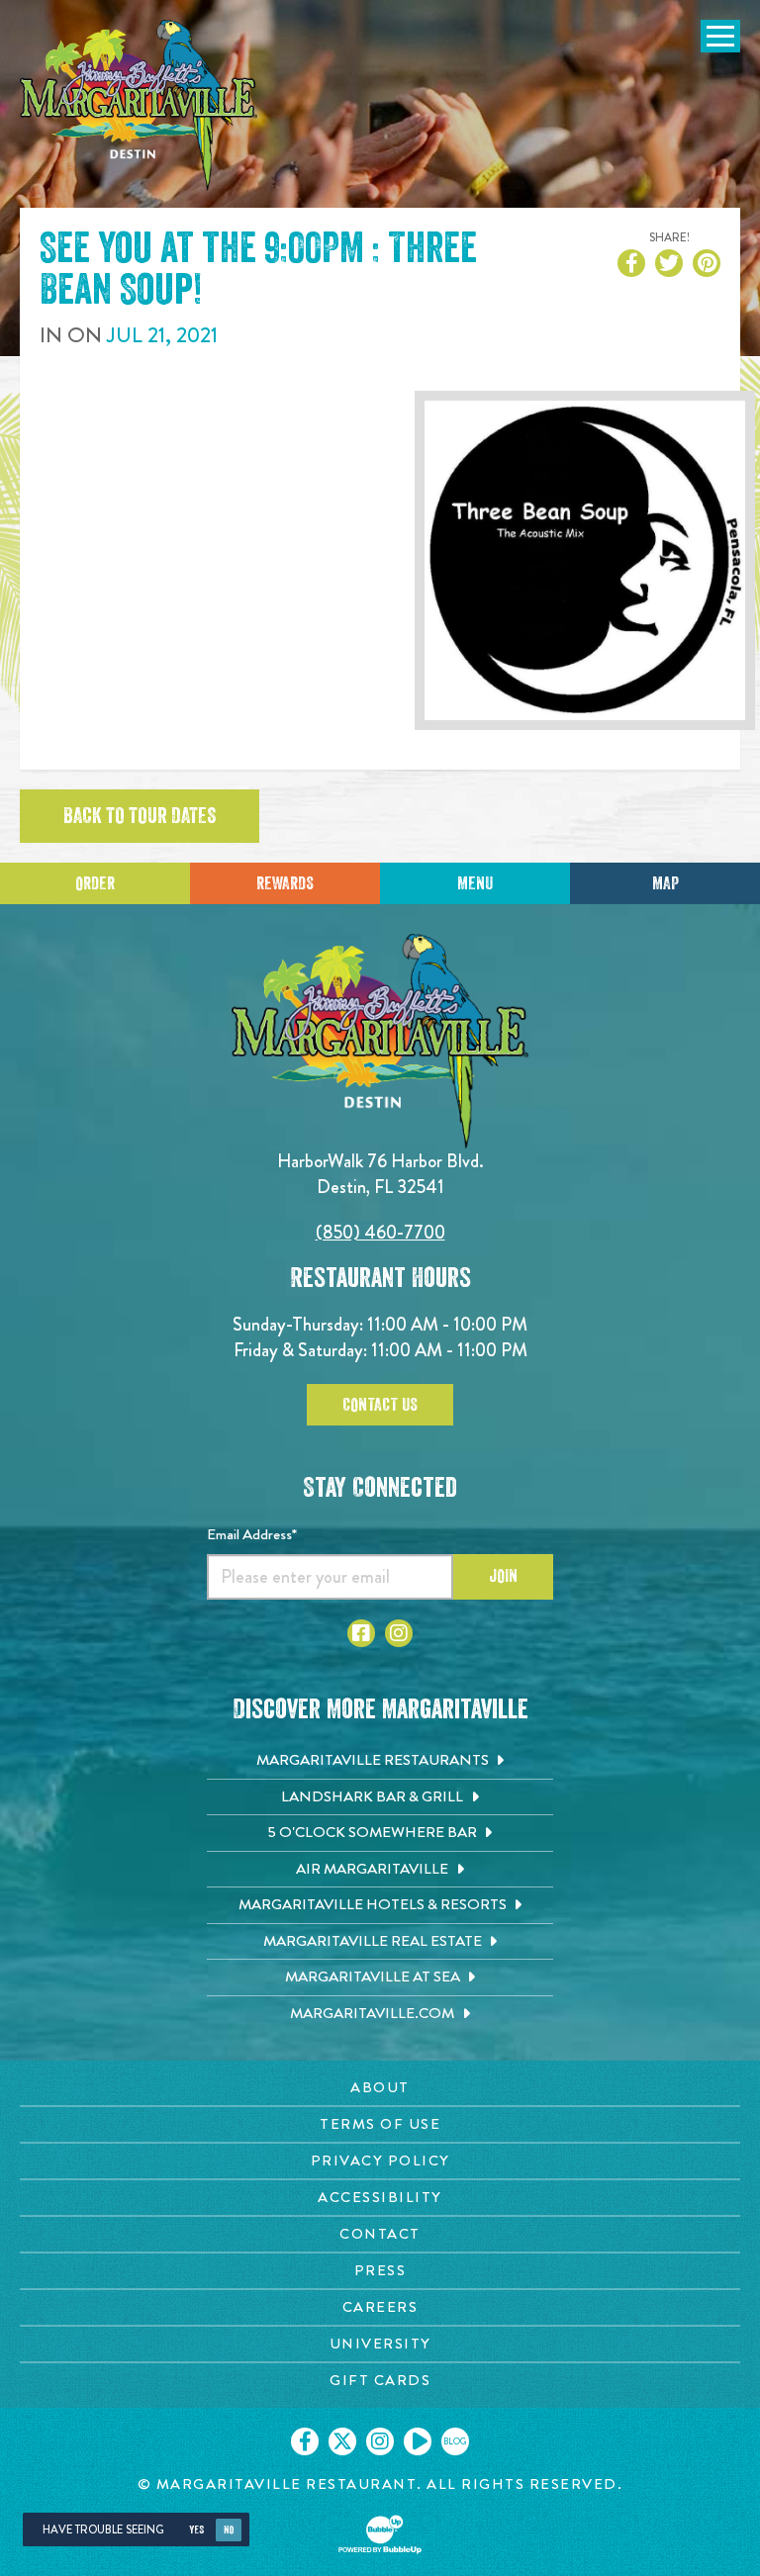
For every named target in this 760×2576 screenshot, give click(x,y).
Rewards (285, 883)
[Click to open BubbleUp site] (380, 2534)
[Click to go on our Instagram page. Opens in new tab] (380, 2441)
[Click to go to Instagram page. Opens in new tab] (399, 1633)
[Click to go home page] (139, 105)
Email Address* (252, 1534)
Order (95, 883)
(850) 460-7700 (380, 1232)
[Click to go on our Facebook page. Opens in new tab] (305, 2441)
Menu (475, 883)
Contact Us (380, 1405)
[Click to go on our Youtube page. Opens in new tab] (418, 2441)
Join (503, 1576)
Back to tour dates (140, 816)
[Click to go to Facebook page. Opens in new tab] (361, 1633)
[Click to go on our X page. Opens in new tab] (342, 2441)
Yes (196, 2530)
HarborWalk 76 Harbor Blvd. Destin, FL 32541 (380, 1174)
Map (665, 883)
